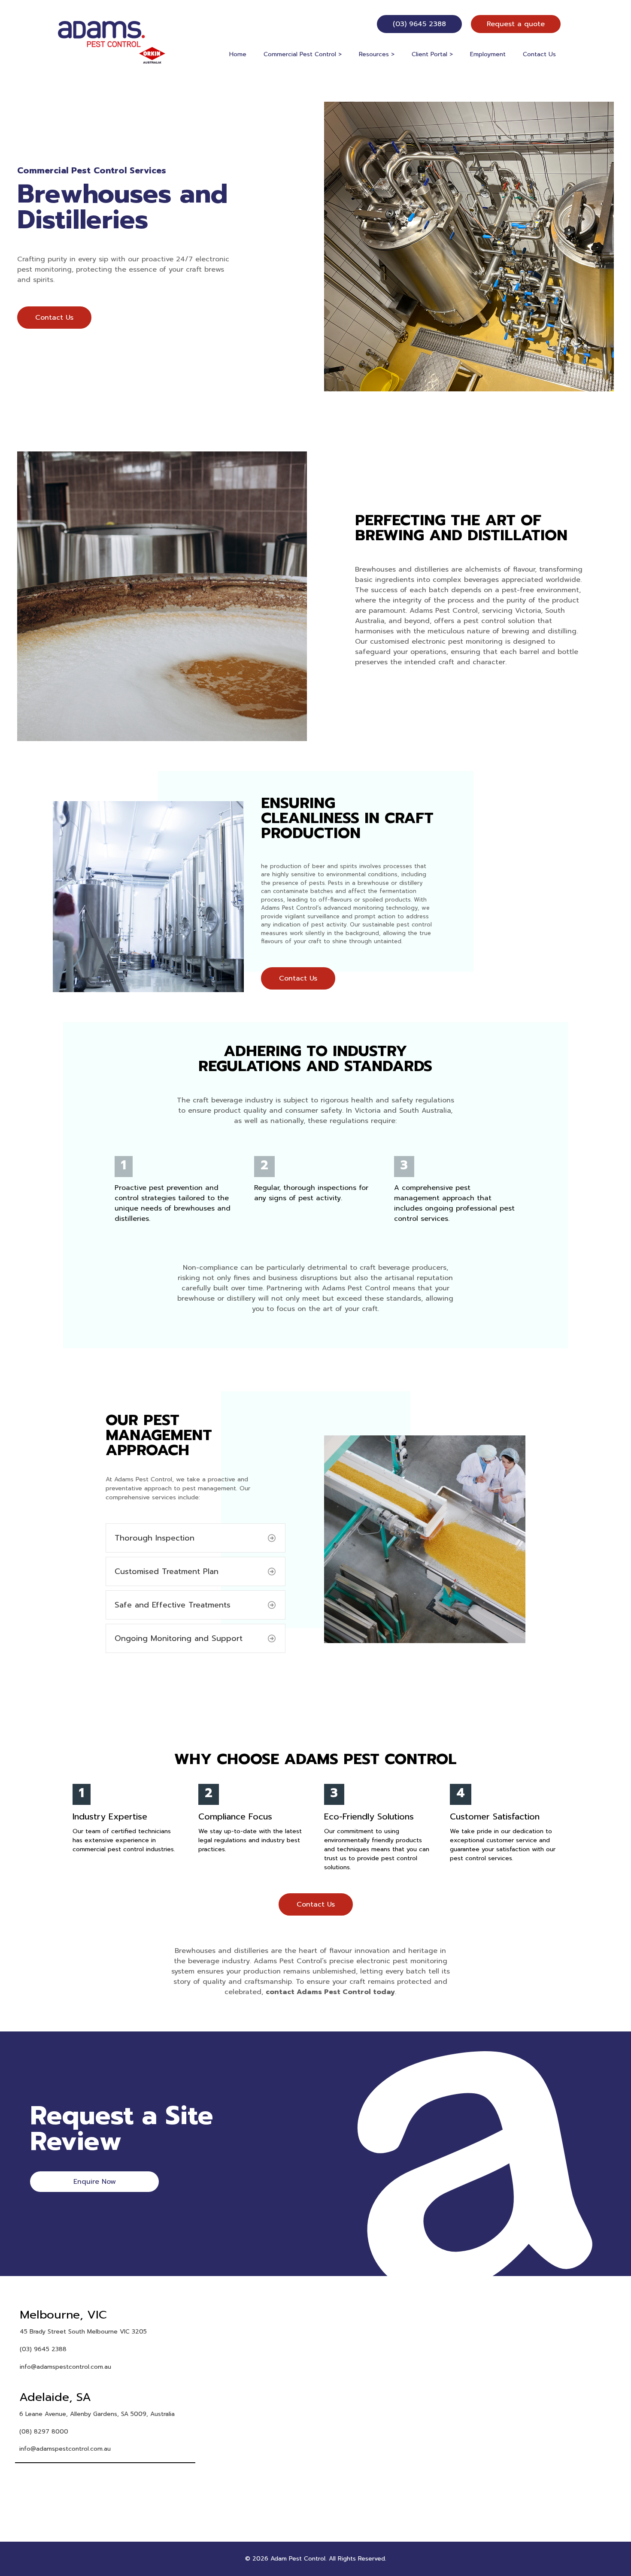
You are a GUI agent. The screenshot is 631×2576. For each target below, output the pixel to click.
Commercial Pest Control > (303, 54)
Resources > (377, 54)
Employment (488, 54)
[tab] (105, 2339)
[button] (196, 1538)
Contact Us (539, 54)
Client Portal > (432, 54)
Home (238, 54)
